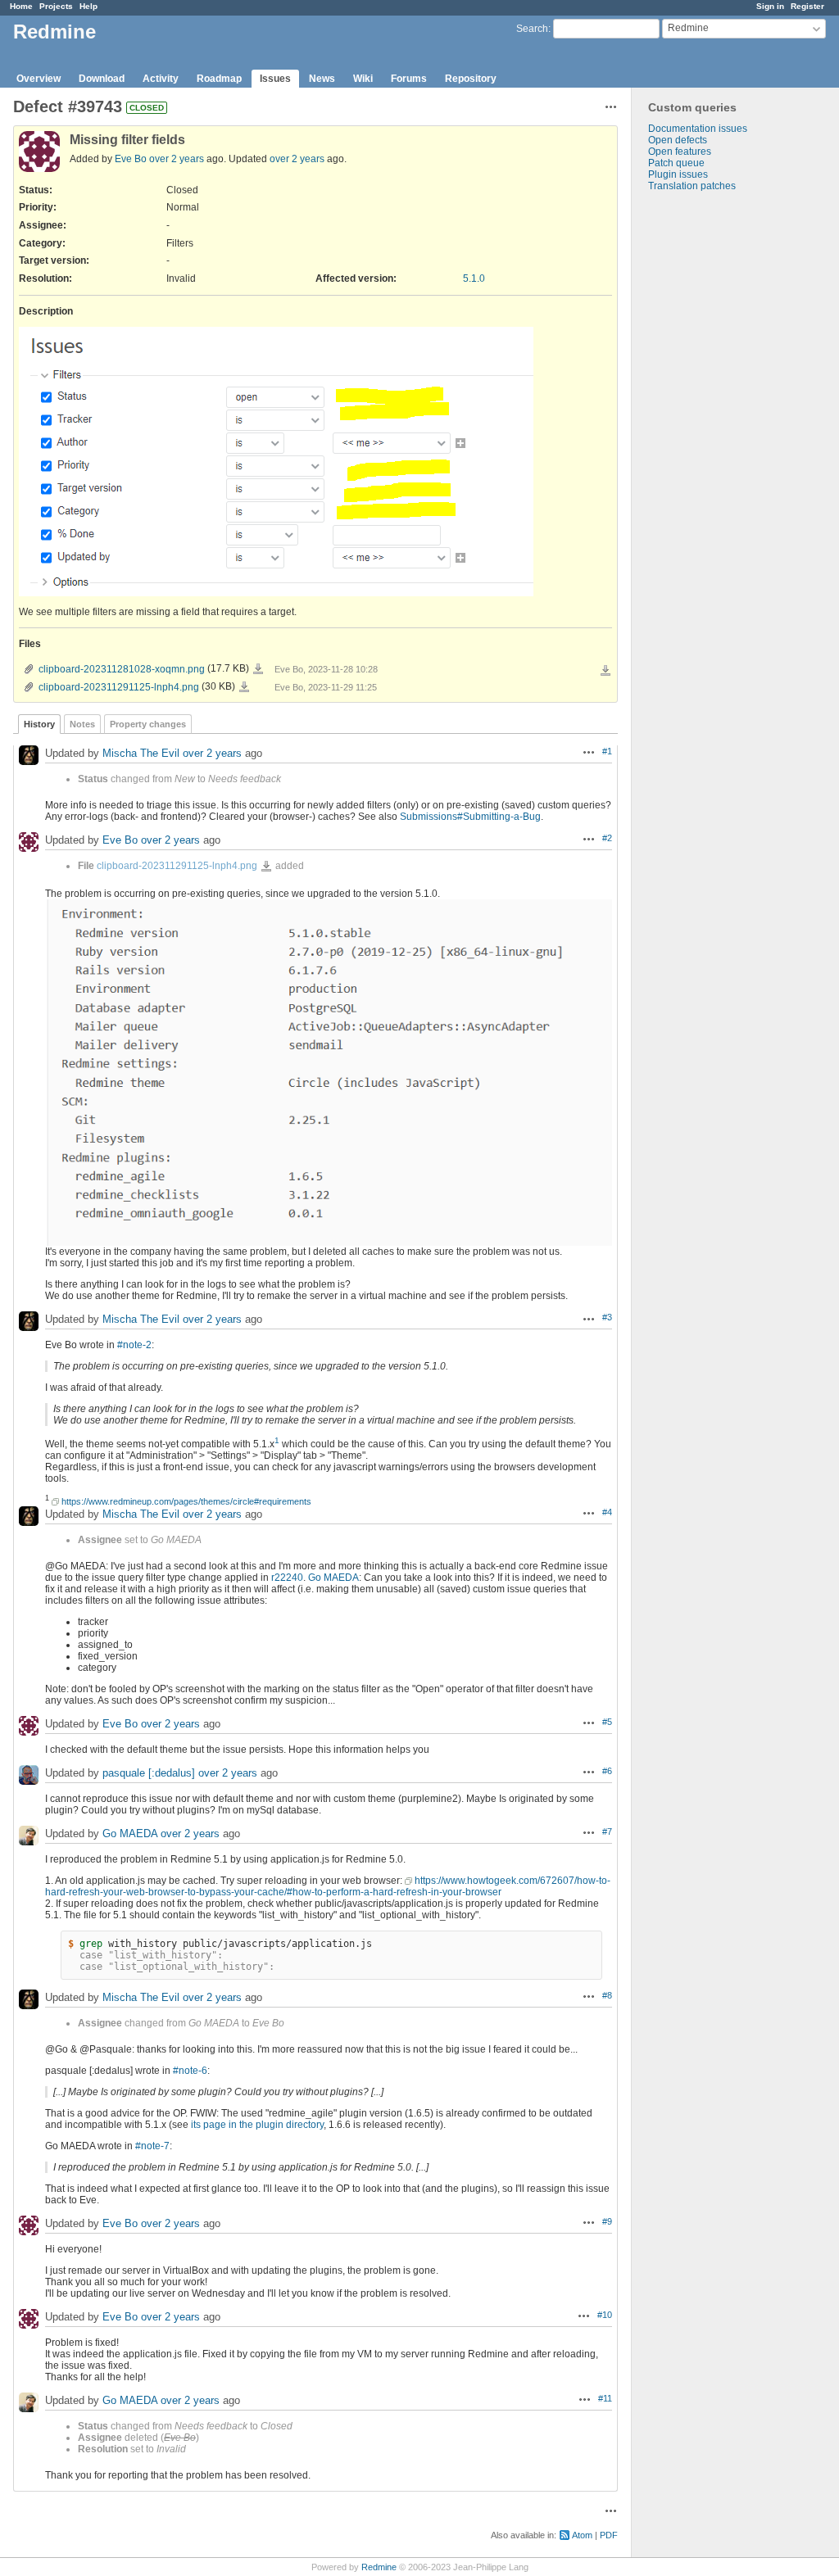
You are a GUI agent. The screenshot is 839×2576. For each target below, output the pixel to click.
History (39, 724)
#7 (607, 1831)
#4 (607, 1512)
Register (807, 6)
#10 (605, 2315)
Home (21, 6)
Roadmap (219, 79)
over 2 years (177, 159)
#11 (605, 2398)
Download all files (605, 671)
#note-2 (134, 1345)
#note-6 (190, 2071)
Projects (56, 6)
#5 (607, 1722)
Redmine (379, 2567)
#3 (607, 1317)
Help (88, 6)
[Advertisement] (714, 449)
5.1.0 (474, 278)
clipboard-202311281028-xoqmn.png (122, 669)
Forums (409, 79)
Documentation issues (698, 129)
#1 (607, 751)
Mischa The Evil (141, 753)
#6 (607, 1771)
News (322, 79)
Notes (82, 724)
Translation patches (692, 186)
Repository (471, 79)
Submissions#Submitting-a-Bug (470, 817)
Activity (161, 79)
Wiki (363, 79)
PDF (609, 2535)
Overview (39, 79)
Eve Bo (131, 159)
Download (102, 79)
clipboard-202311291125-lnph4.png (119, 687)
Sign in (770, 6)
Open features (680, 152)
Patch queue (676, 163)
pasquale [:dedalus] (149, 1773)
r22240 (287, 1578)
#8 (607, 1995)
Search (532, 29)
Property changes (148, 724)
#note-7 (152, 2146)
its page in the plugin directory (257, 2125)
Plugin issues (678, 174)
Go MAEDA (333, 1578)
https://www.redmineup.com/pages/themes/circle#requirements (186, 1501)
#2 (607, 838)
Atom (582, 2535)
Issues (275, 79)
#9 (607, 2221)
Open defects (678, 140)
